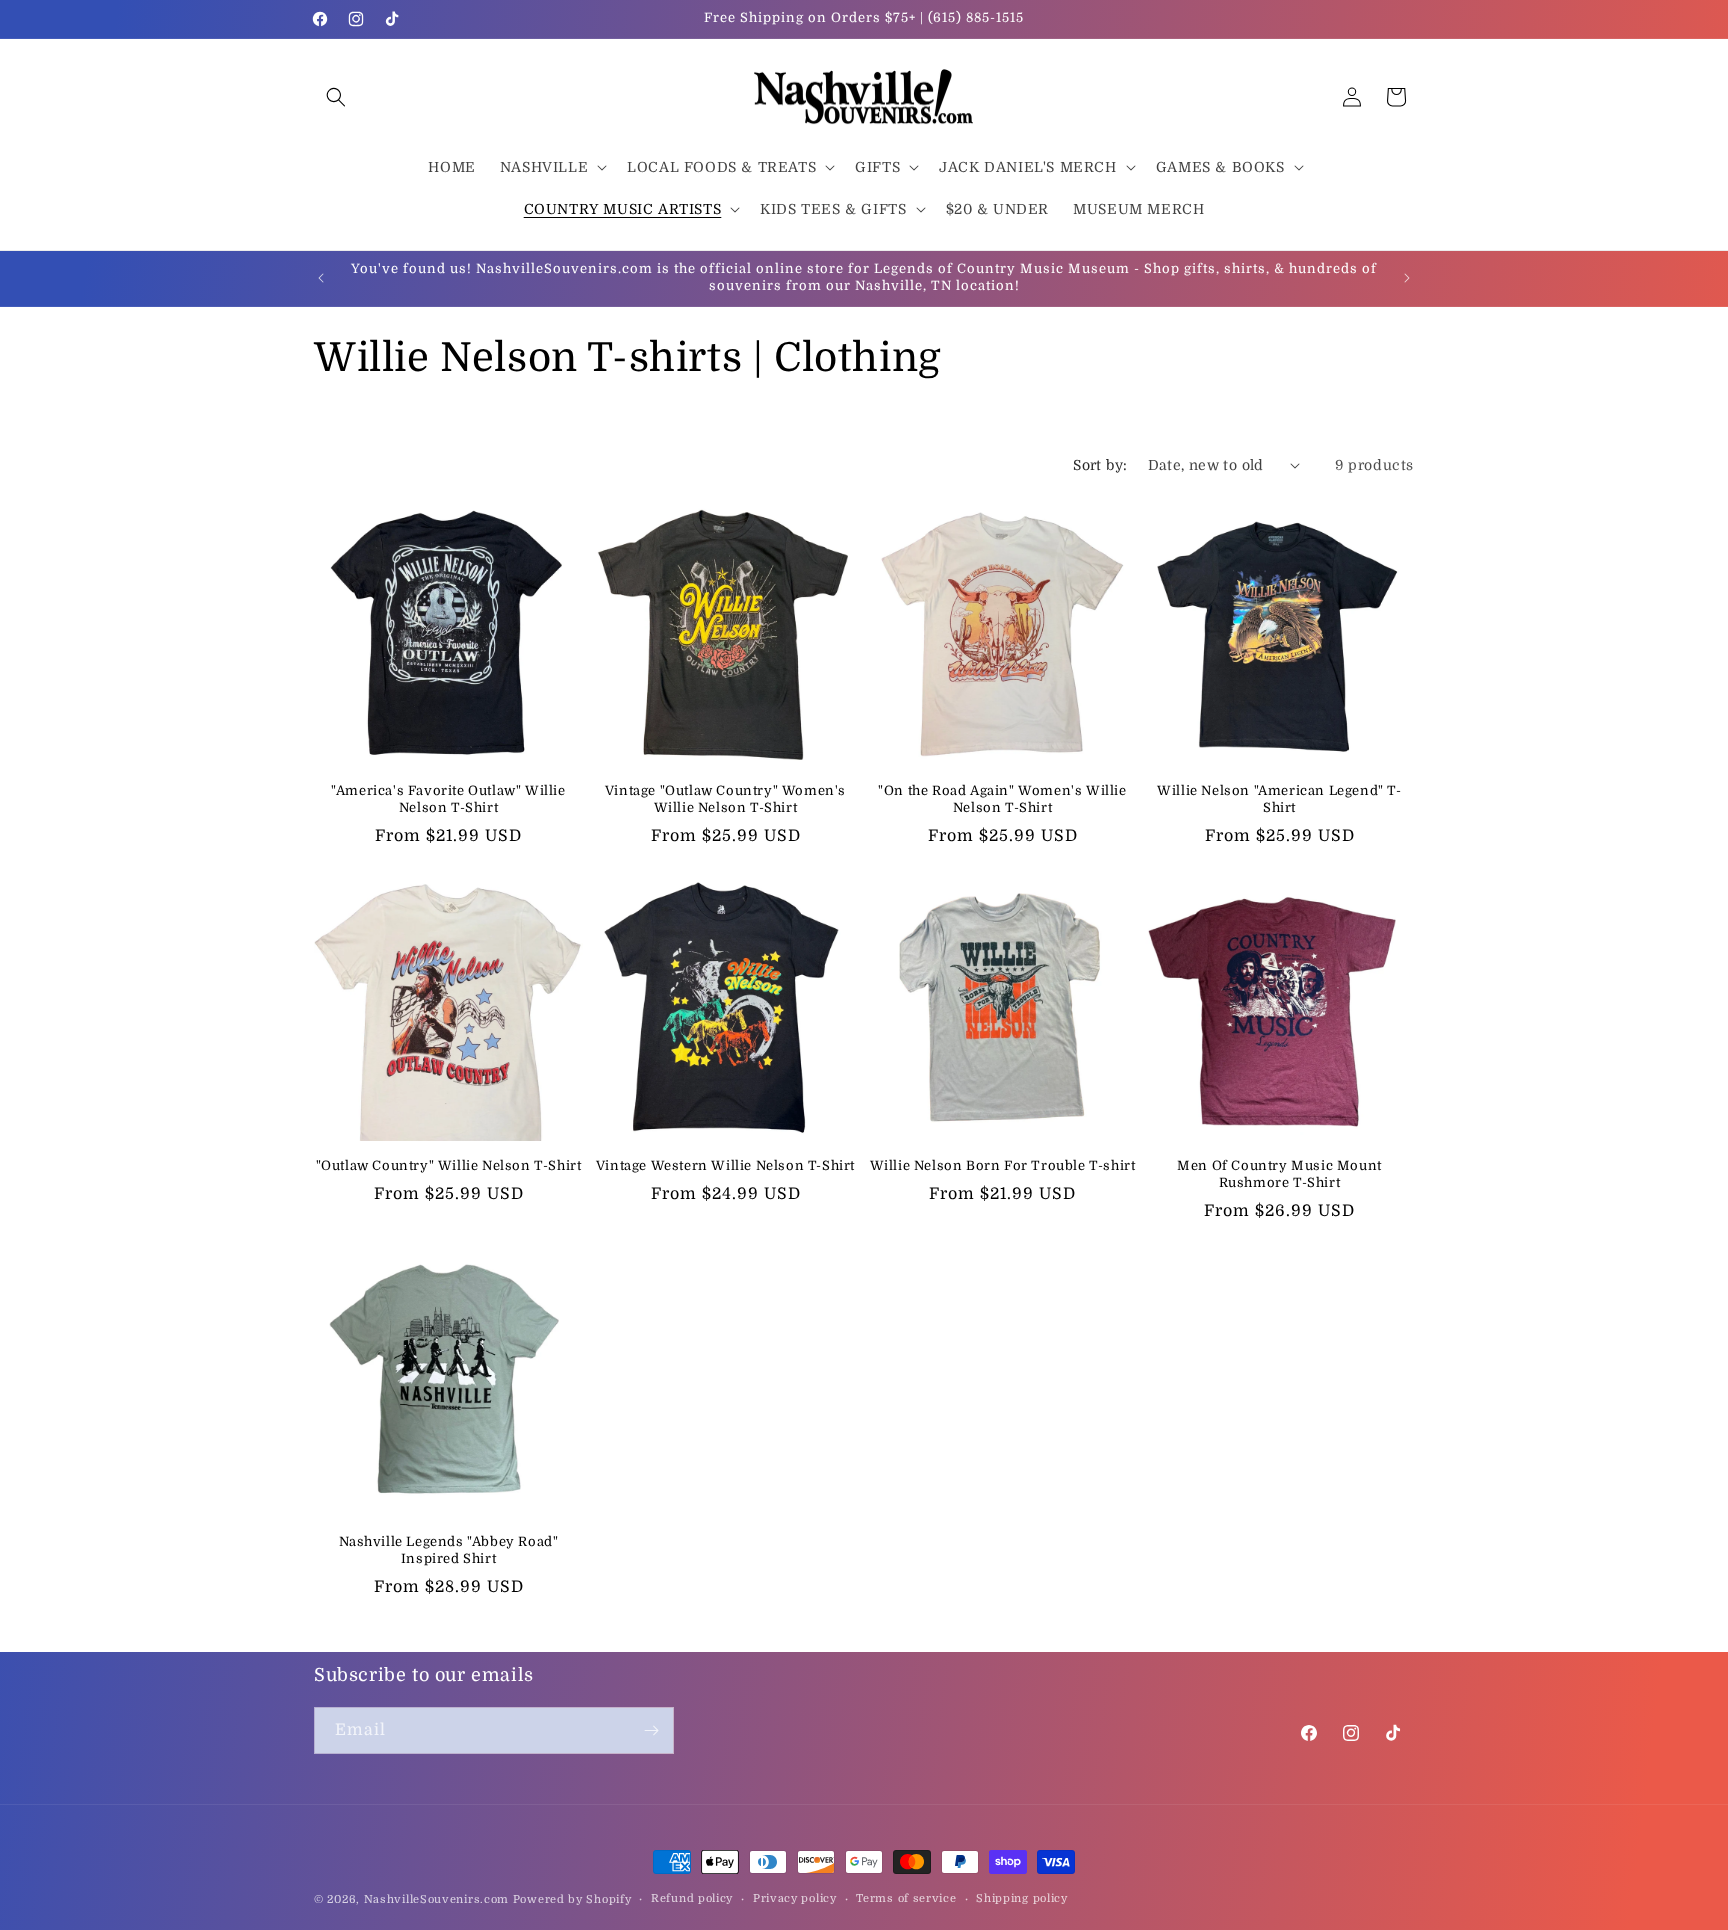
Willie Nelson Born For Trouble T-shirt (1003, 1165)
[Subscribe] (651, 1730)
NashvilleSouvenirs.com (436, 1899)
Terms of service (906, 1898)
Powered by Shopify (572, 1899)
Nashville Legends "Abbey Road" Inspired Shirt (449, 1550)
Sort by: (1100, 465)
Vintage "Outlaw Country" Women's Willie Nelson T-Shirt (725, 799)
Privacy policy (795, 1898)
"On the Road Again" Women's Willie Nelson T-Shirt (1002, 799)
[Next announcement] (1407, 278)
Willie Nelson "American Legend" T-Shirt (1279, 799)
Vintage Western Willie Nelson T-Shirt (725, 1165)
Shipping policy (1022, 1898)
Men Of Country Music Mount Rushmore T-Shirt (1279, 1174)
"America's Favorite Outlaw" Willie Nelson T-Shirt (448, 799)
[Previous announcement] (321, 278)
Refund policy (692, 1898)
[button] (336, 97)
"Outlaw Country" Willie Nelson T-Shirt (449, 1165)
